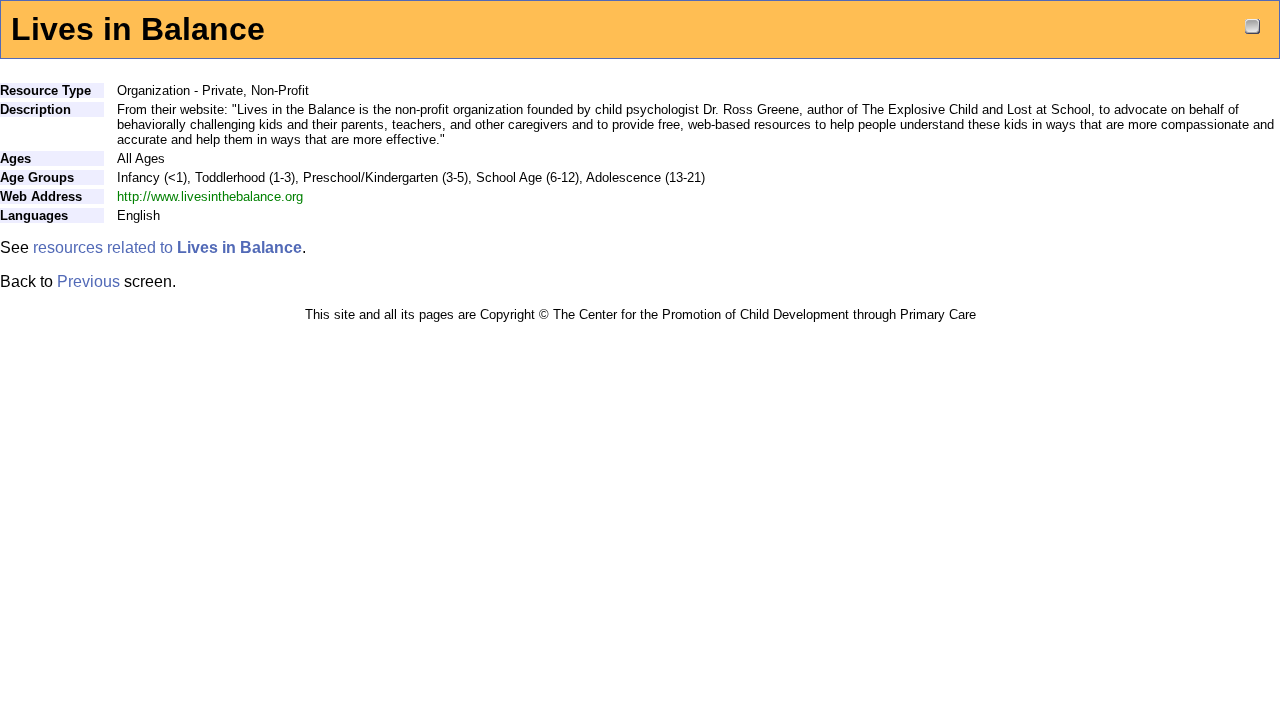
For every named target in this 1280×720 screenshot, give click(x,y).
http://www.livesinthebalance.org (210, 196)
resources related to (167, 247)
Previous (88, 281)
